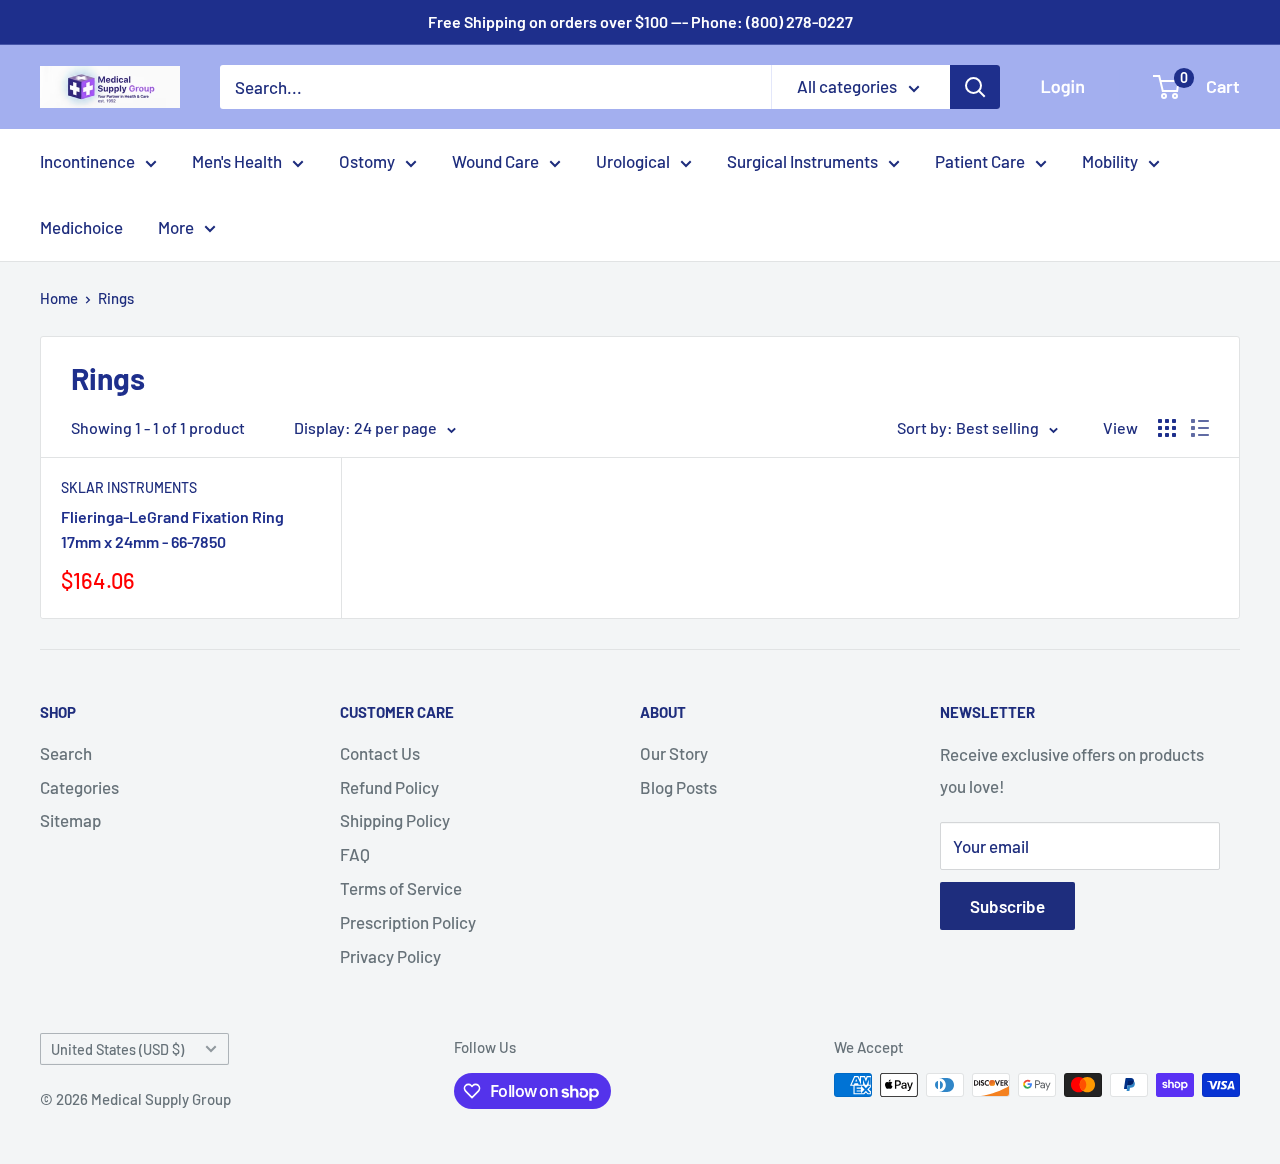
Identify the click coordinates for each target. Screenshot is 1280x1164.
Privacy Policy (390, 956)
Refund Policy (389, 787)
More (176, 227)
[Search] (975, 87)
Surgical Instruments (802, 161)
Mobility (1110, 161)
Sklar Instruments (129, 487)
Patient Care (980, 161)
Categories (79, 787)
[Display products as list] (1200, 428)
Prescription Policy (408, 922)
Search (66, 753)
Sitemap (70, 820)
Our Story (674, 753)
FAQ (355, 854)
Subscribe (1007, 906)
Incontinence (87, 161)
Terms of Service (401, 888)
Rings (116, 298)
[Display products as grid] (1167, 428)
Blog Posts (678, 787)
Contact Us (380, 753)
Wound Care (495, 161)
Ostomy (367, 161)
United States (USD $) (117, 1049)
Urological (633, 161)
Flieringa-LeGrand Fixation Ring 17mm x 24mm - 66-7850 (172, 529)
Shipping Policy (395, 820)
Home (59, 298)
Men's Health (237, 161)
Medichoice (81, 227)
